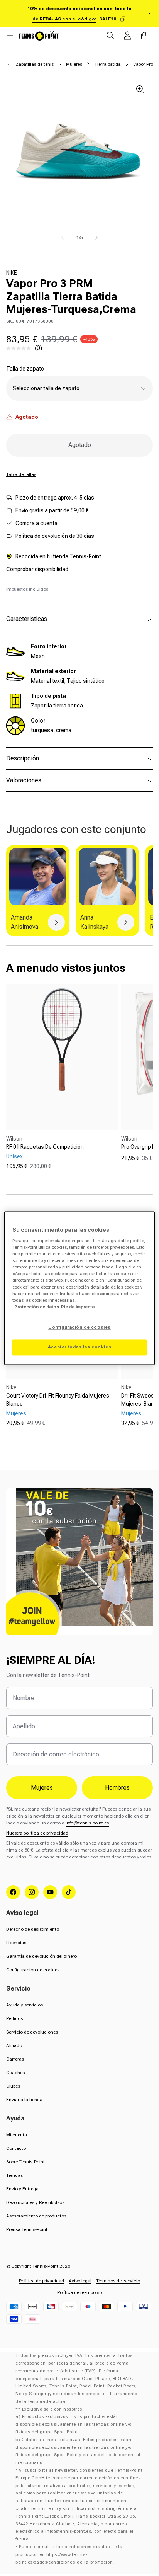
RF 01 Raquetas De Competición (45, 1147)
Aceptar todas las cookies (79, 1347)
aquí (105, 1294)
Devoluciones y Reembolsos (35, 2202)
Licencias (16, 1943)
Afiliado (14, 2045)
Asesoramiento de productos (36, 2216)
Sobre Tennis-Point (25, 2162)
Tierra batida (108, 64)
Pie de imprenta (78, 1307)
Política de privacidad (41, 2281)
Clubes (13, 2086)
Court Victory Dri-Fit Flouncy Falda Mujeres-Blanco (59, 1400)
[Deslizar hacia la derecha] (96, 238)
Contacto (16, 2148)
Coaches (15, 2073)
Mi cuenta (17, 2135)
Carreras (15, 2059)
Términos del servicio (118, 2281)
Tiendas (14, 2175)
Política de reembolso (79, 2292)
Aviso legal (80, 2281)
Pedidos (14, 2018)
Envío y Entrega (22, 2189)
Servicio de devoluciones (32, 2032)
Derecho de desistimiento (33, 1929)
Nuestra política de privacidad (37, 1833)
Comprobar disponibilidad (37, 569)
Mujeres (74, 64)
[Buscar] (110, 36)
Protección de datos (37, 1307)
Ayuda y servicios (25, 2005)
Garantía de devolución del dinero (41, 1956)
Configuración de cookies (33, 1970)
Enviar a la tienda (24, 2100)
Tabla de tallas (21, 474)
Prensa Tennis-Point (27, 2229)
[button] (10, 36)
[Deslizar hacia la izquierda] (63, 238)
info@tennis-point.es (87, 1823)
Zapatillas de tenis (35, 64)
